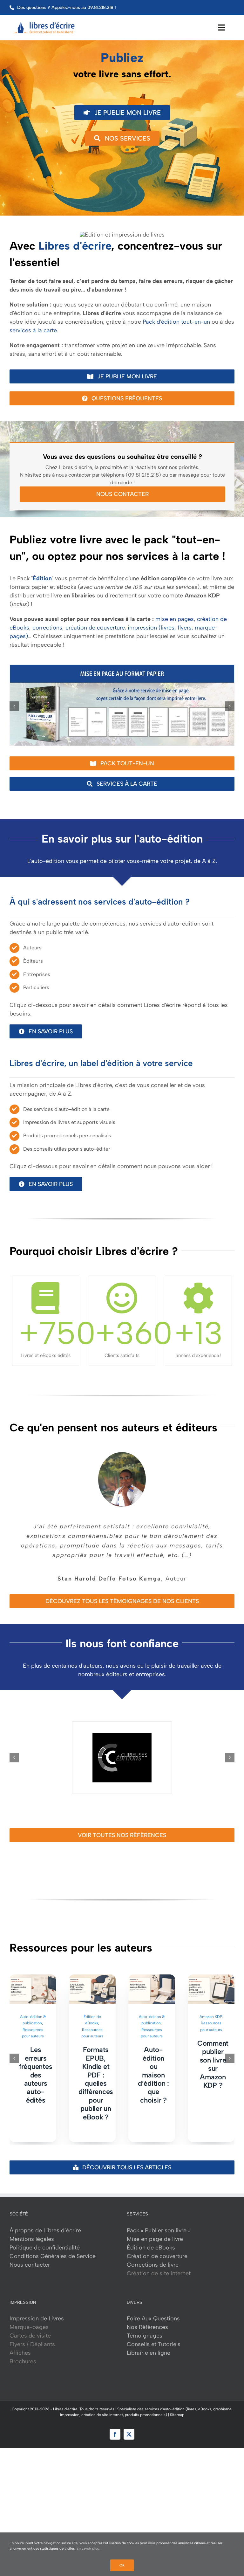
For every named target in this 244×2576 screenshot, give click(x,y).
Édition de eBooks (151, 2238)
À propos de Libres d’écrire (45, 2221)
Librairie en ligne (149, 2343)
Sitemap (177, 2405)
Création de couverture (157, 2247)
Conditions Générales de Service (53, 2247)
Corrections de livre (153, 2255)
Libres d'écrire (75, 246)
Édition (42, 578)
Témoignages (145, 2326)
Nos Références (147, 2318)
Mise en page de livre (155, 2229)
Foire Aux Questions (153, 2309)
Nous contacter (30, 2255)
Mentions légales (32, 2229)
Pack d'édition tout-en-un (176, 322)
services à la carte (33, 330)
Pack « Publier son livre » (159, 2221)
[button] (14, 706)
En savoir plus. (88, 2548)
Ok (122, 2565)
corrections (47, 628)
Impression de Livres (37, 2309)
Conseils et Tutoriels (154, 2335)
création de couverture (95, 628)
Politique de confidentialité (45, 2238)
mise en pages (175, 619)
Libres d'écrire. (66, 2400)
